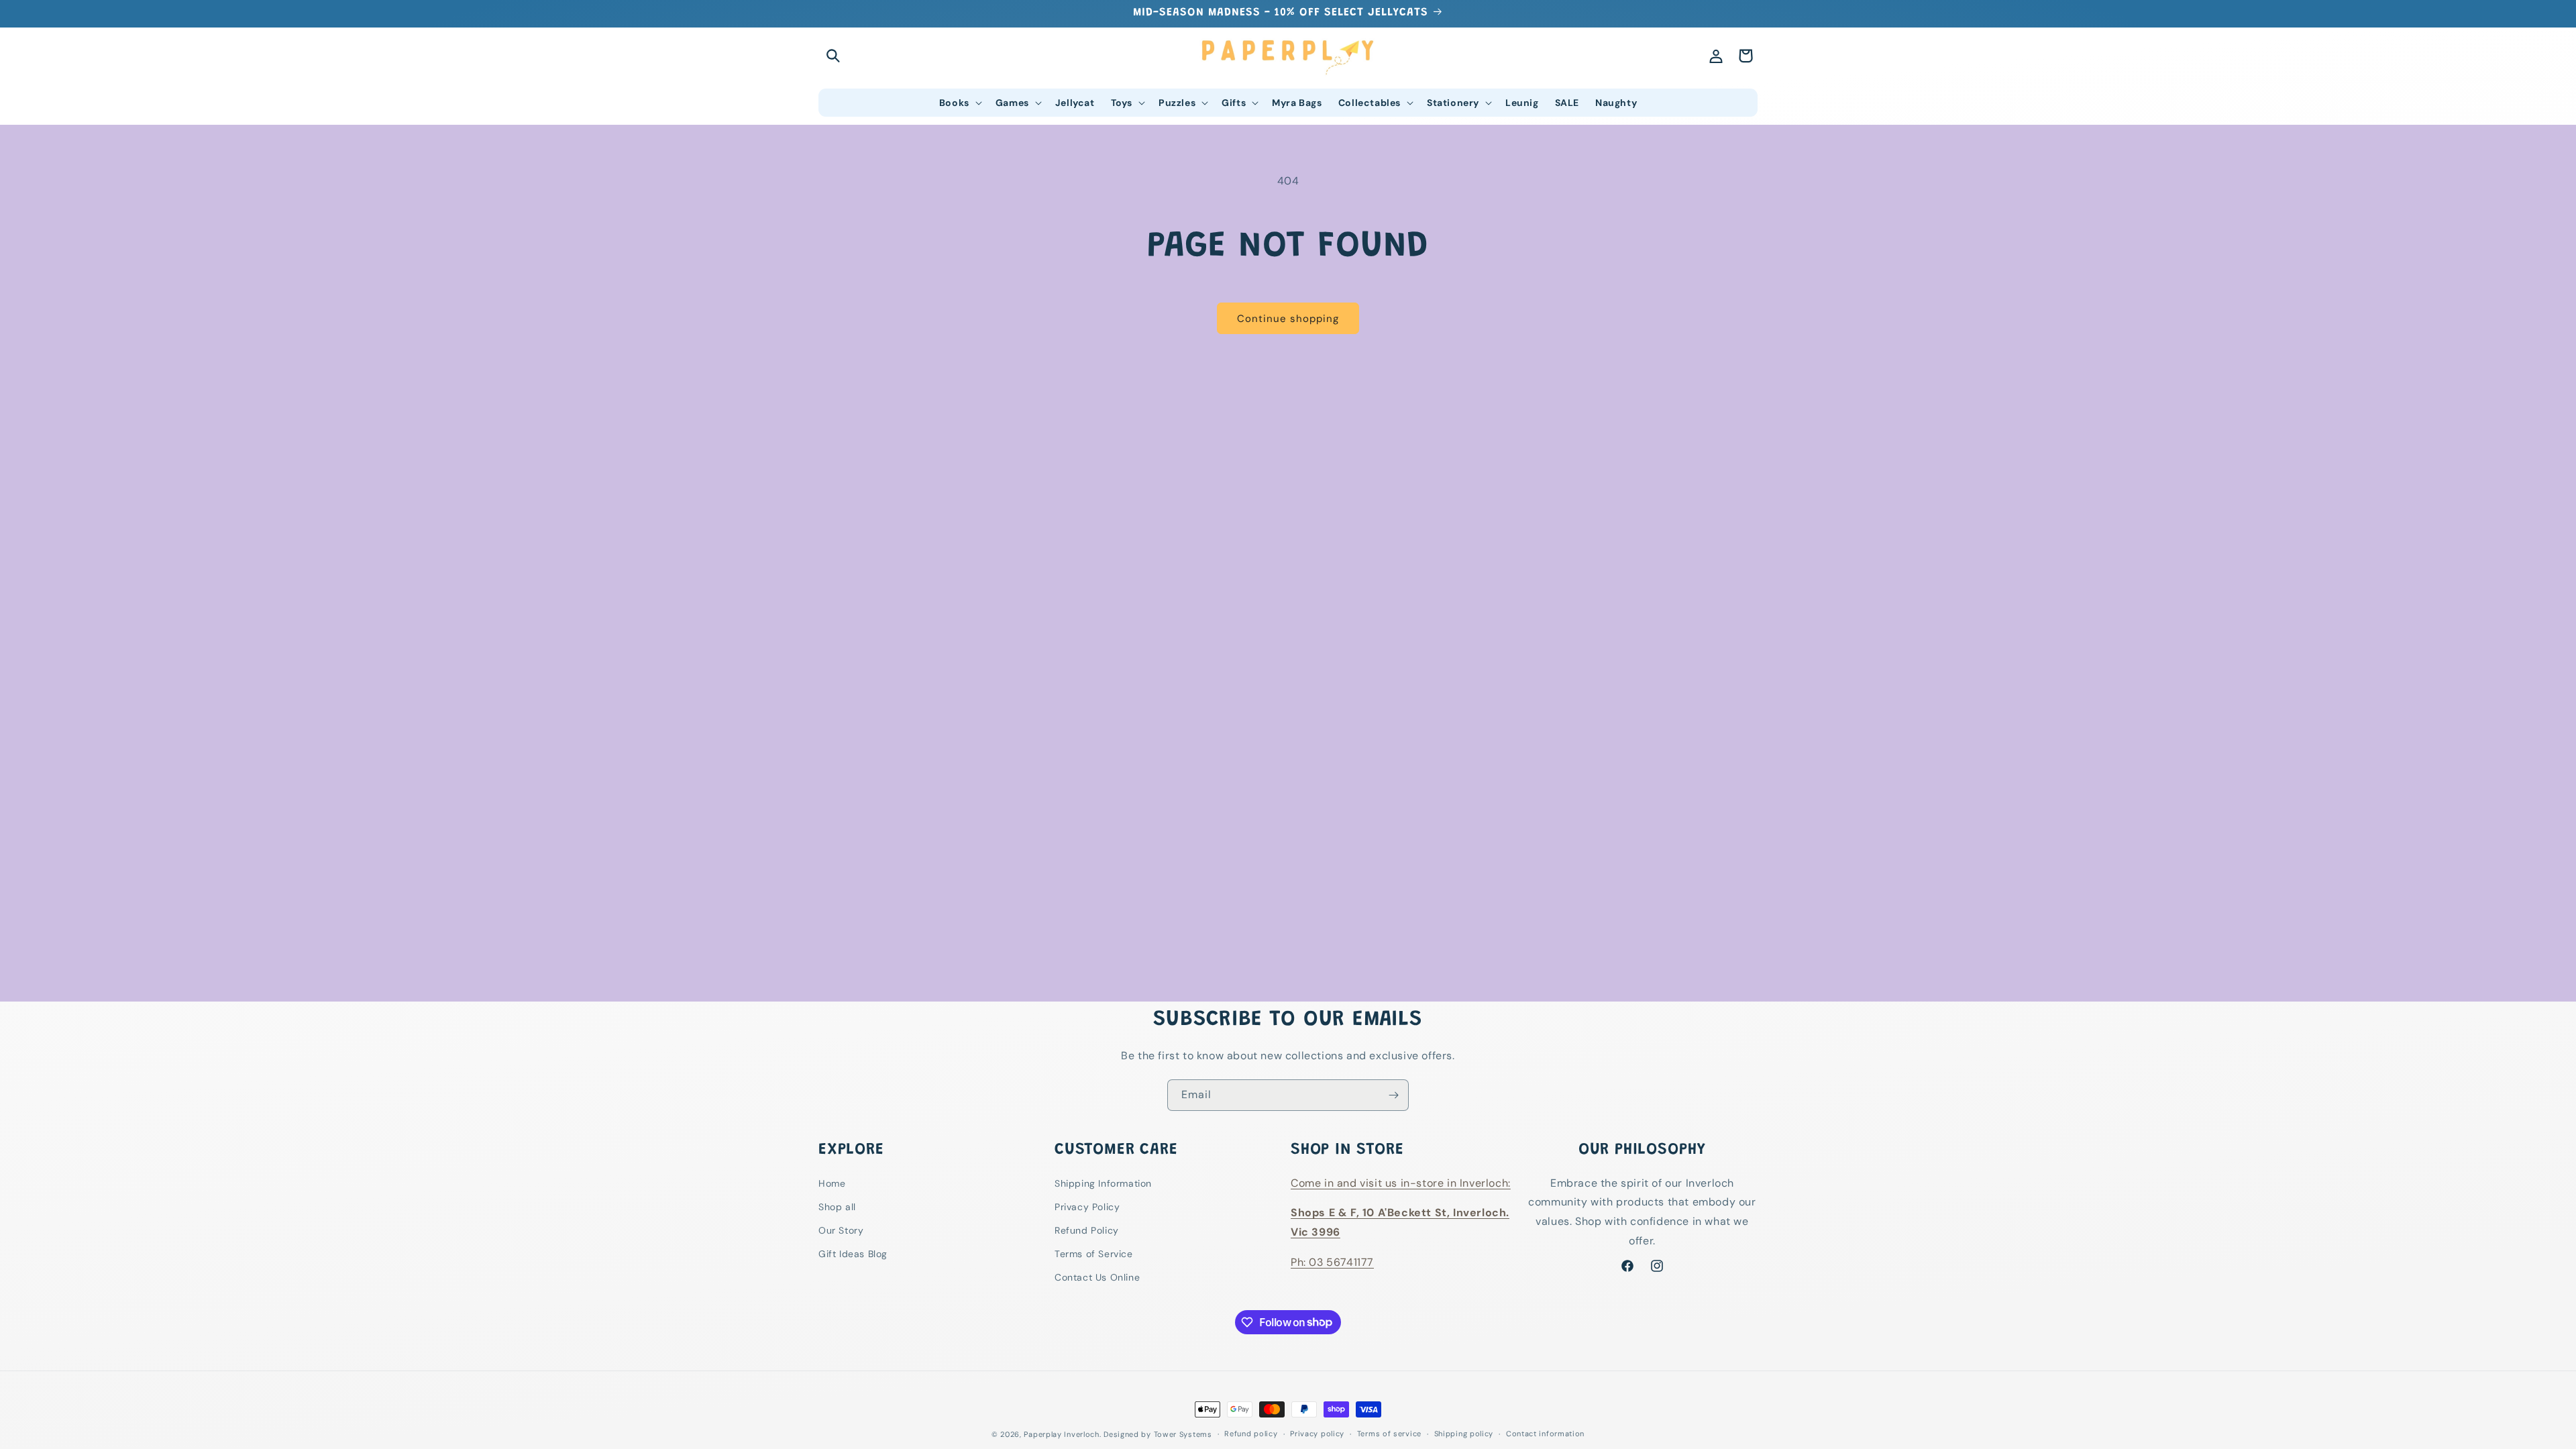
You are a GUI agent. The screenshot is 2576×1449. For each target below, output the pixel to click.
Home (832, 1183)
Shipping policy (1464, 1434)
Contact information (1545, 1434)
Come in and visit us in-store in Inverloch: (1401, 1183)
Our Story (841, 1230)
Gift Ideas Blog (853, 1254)
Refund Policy (1087, 1230)
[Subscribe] (1393, 1095)
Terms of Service (1094, 1254)
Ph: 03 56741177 (1332, 1262)
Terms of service (1389, 1434)
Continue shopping (1288, 319)
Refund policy (1251, 1434)
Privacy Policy (1087, 1207)
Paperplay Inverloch (1061, 1434)
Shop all (837, 1207)
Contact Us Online (1097, 1277)
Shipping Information (1103, 1183)
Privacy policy (1317, 1434)
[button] (833, 56)
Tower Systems (1183, 1434)
